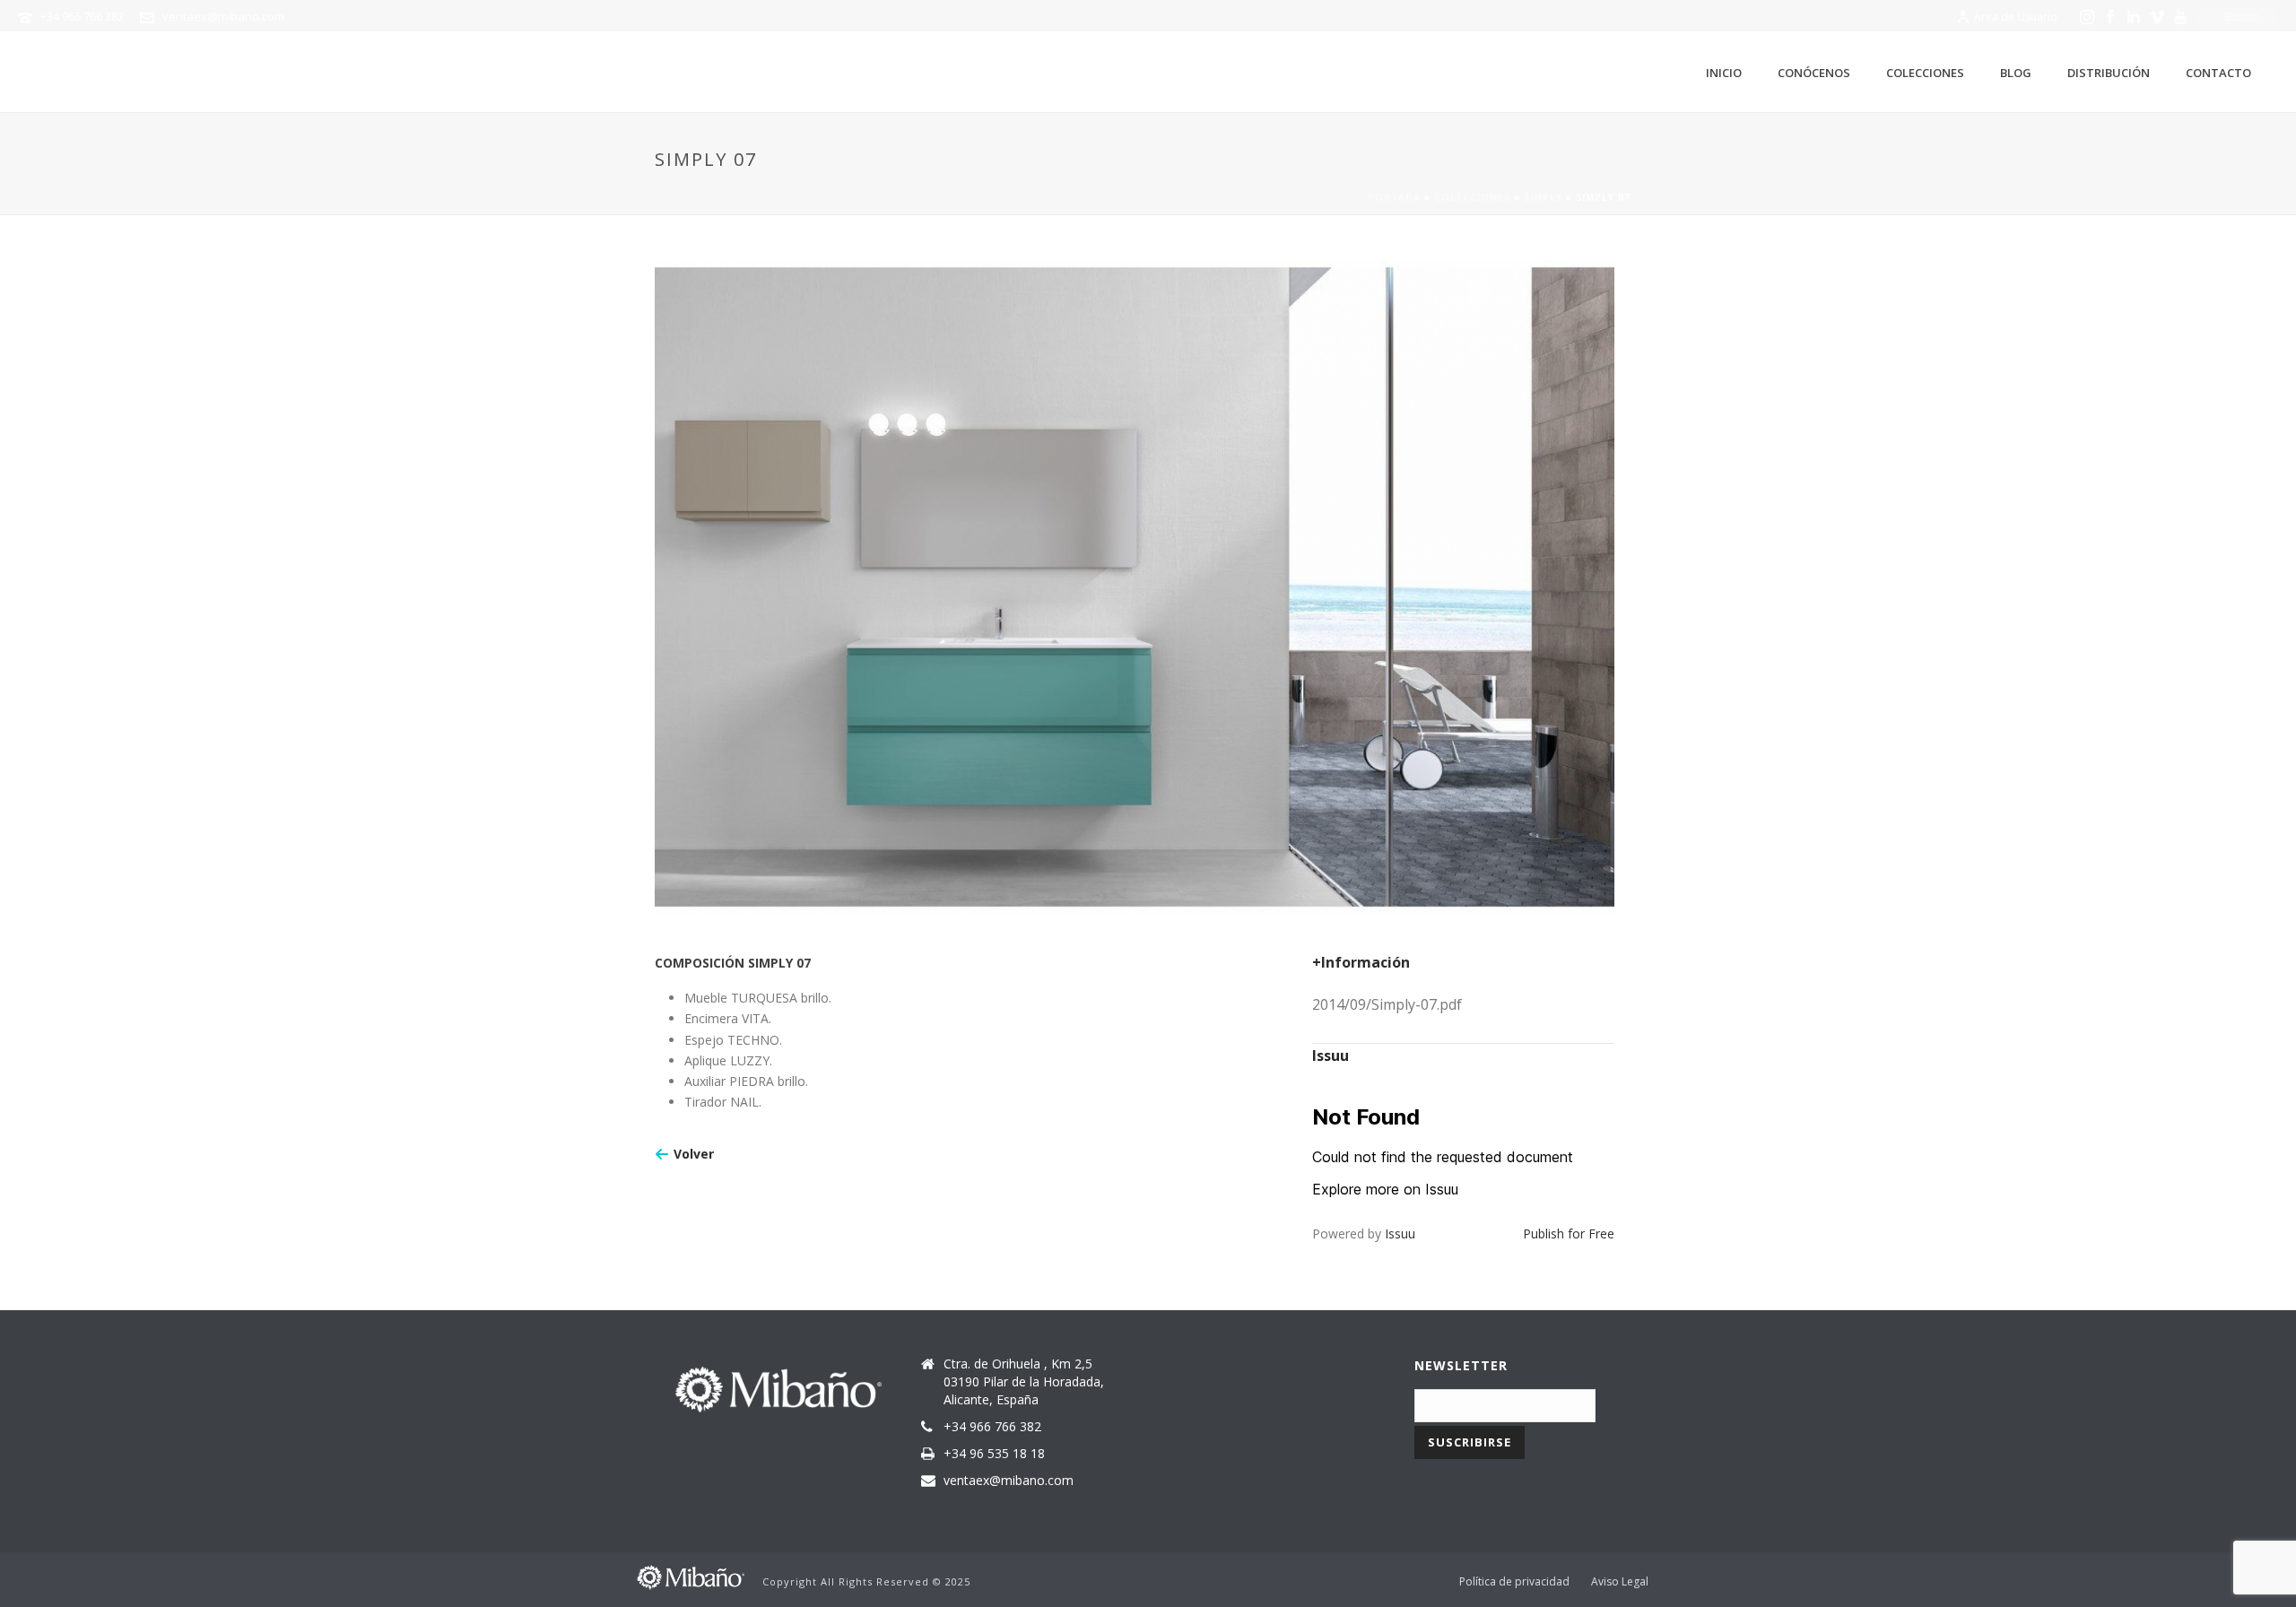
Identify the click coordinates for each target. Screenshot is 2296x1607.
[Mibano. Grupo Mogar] (691, 1575)
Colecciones (1925, 73)
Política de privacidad (1514, 1582)
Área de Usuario (2016, 17)
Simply (1543, 197)
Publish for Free (1569, 1233)
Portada (1394, 197)
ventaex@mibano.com (223, 16)
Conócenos (1814, 73)
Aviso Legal (1620, 1582)
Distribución (2109, 73)
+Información (1361, 962)
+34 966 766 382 (82, 16)
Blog (2016, 73)
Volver (694, 1154)
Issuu (1400, 1233)
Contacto (2218, 73)
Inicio (1724, 73)
